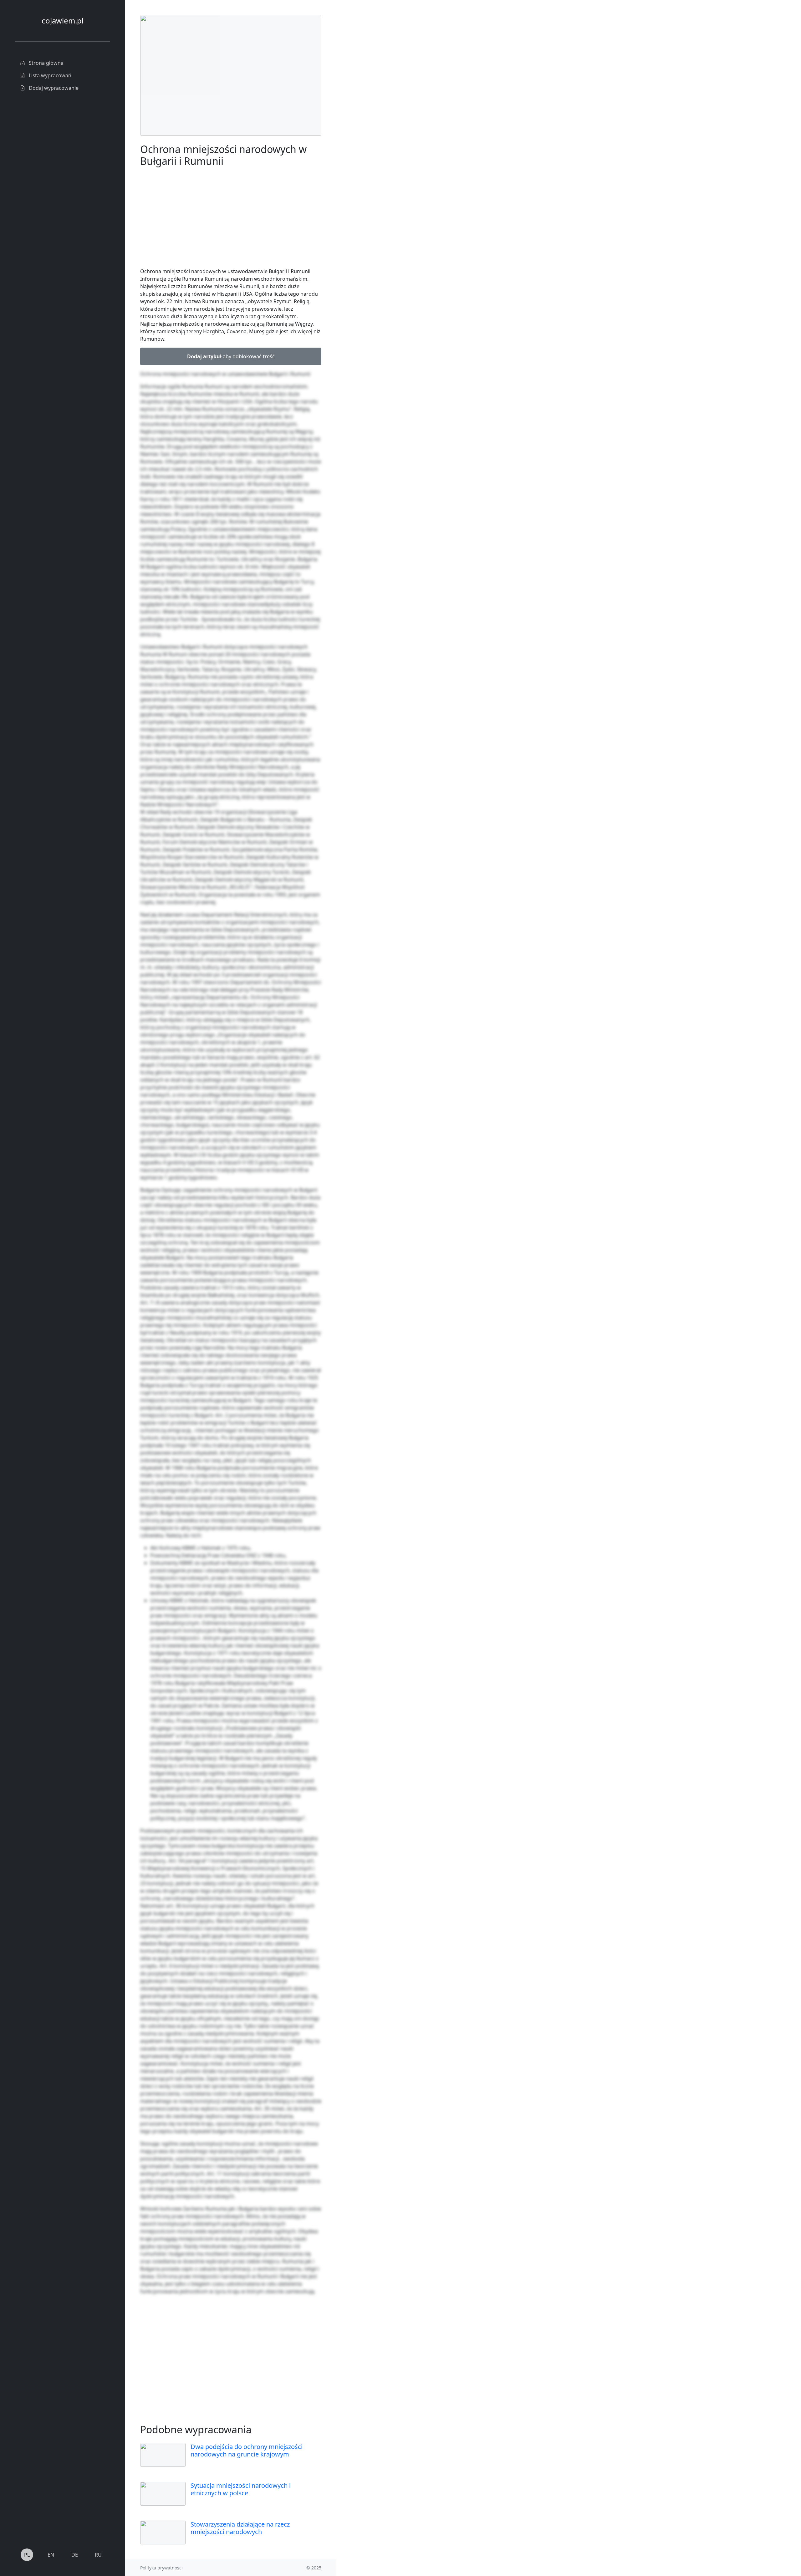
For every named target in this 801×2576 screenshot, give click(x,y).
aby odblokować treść (231, 356)
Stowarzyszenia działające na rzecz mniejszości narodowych (240, 2528)
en (51, 2555)
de (75, 2555)
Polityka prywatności (161, 2568)
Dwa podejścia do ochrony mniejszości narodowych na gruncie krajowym (247, 2450)
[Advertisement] (383, 109)
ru (98, 2555)
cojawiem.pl (63, 20)
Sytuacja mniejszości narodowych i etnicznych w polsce (241, 2489)
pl (27, 2555)
